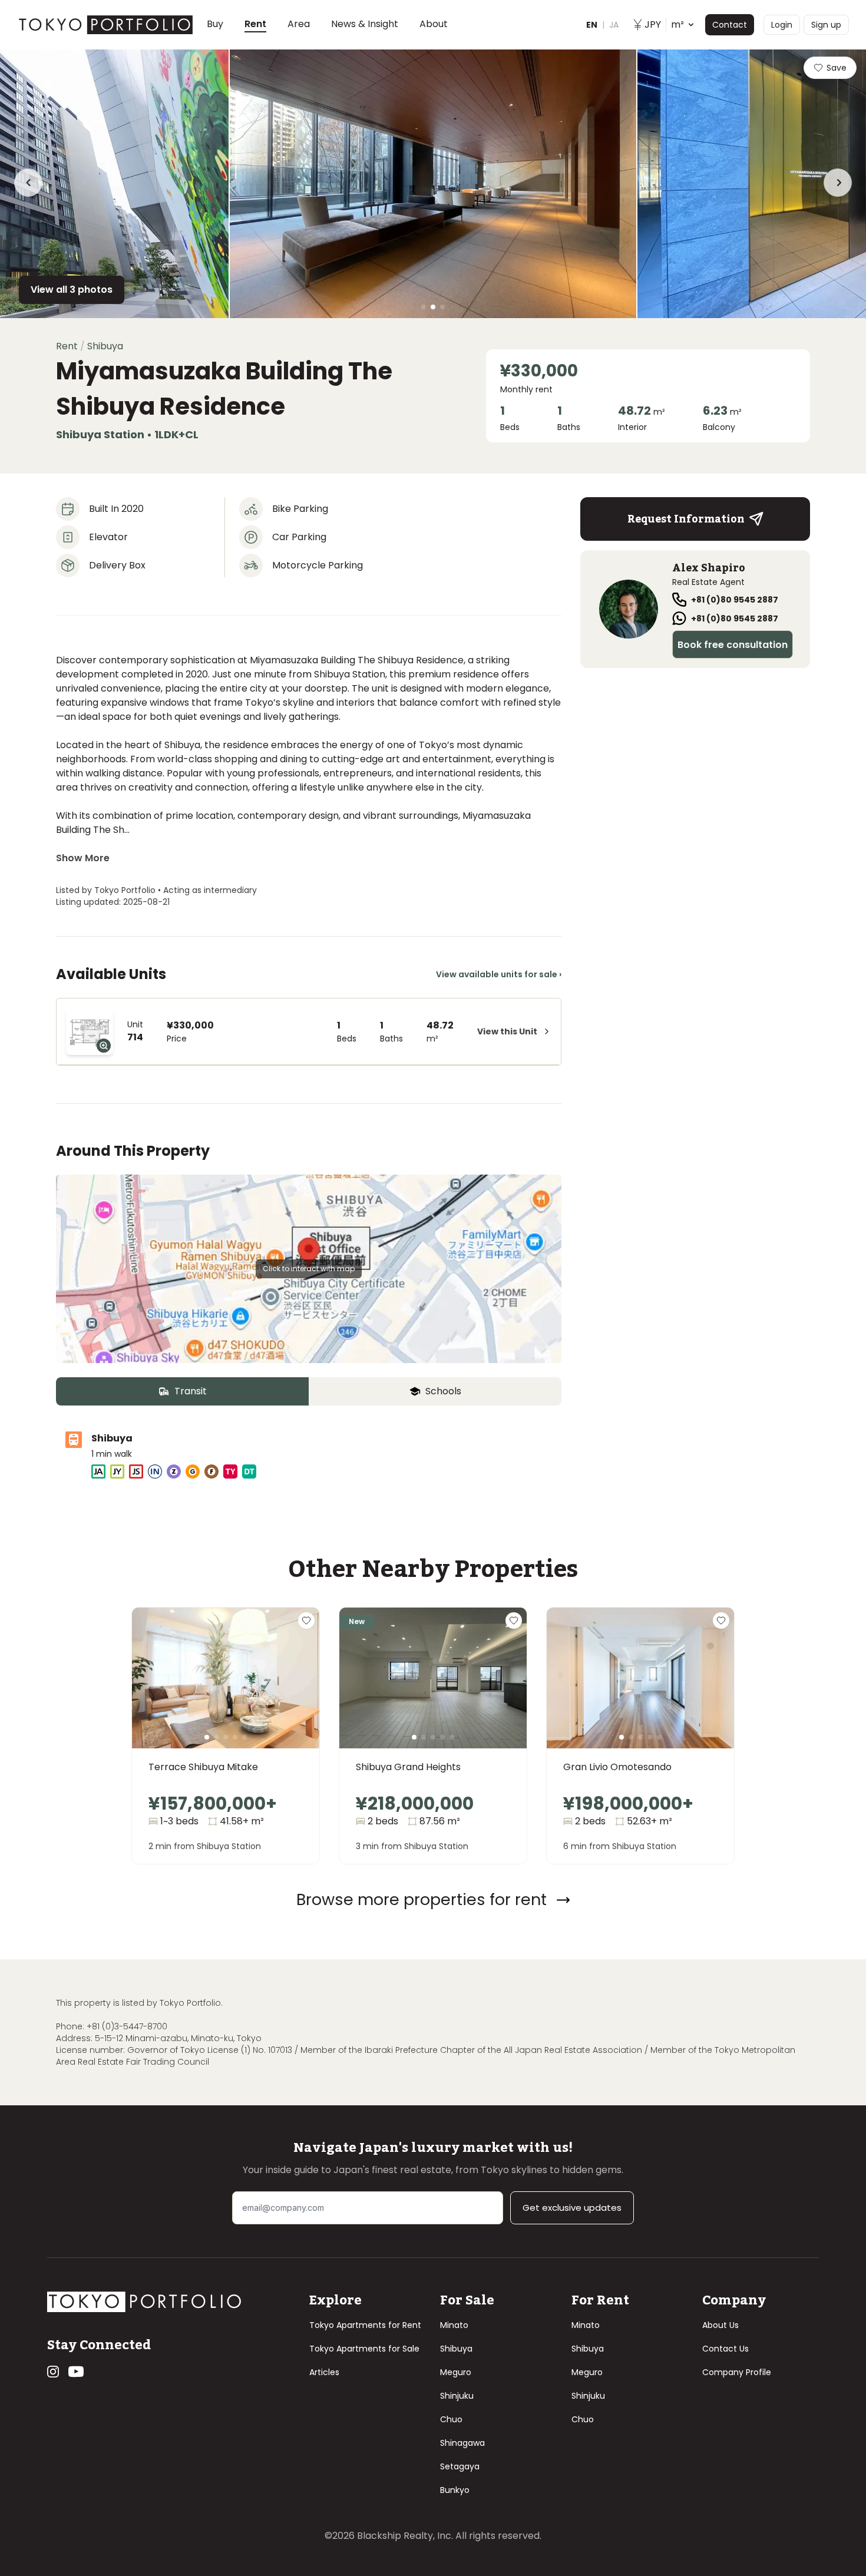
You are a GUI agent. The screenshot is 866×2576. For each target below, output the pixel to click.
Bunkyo (455, 2490)
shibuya (105, 346)
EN (592, 25)
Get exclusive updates (572, 2208)
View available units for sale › (499, 974)
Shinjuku (457, 2396)
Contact (730, 25)
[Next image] (291, 1692)
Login (782, 25)
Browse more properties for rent (422, 1899)
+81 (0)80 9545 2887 (735, 600)
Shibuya (456, 2349)
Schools (443, 1391)
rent (67, 346)
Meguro (456, 2372)
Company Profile (737, 2372)
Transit (191, 1391)
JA (614, 25)
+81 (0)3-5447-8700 (127, 2026)
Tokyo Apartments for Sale (364, 2349)
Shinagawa (462, 2443)
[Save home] (306, 1621)
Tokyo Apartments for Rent (365, 2325)
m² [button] (664, 24)
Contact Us (725, 2349)
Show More (83, 858)
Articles (324, 2372)
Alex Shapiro (709, 568)
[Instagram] (53, 2372)
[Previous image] (160, 1692)
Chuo (451, 2419)
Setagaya (460, 2466)
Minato (454, 2325)
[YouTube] (76, 2372)
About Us (720, 2325)
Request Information (686, 519)
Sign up (826, 25)
